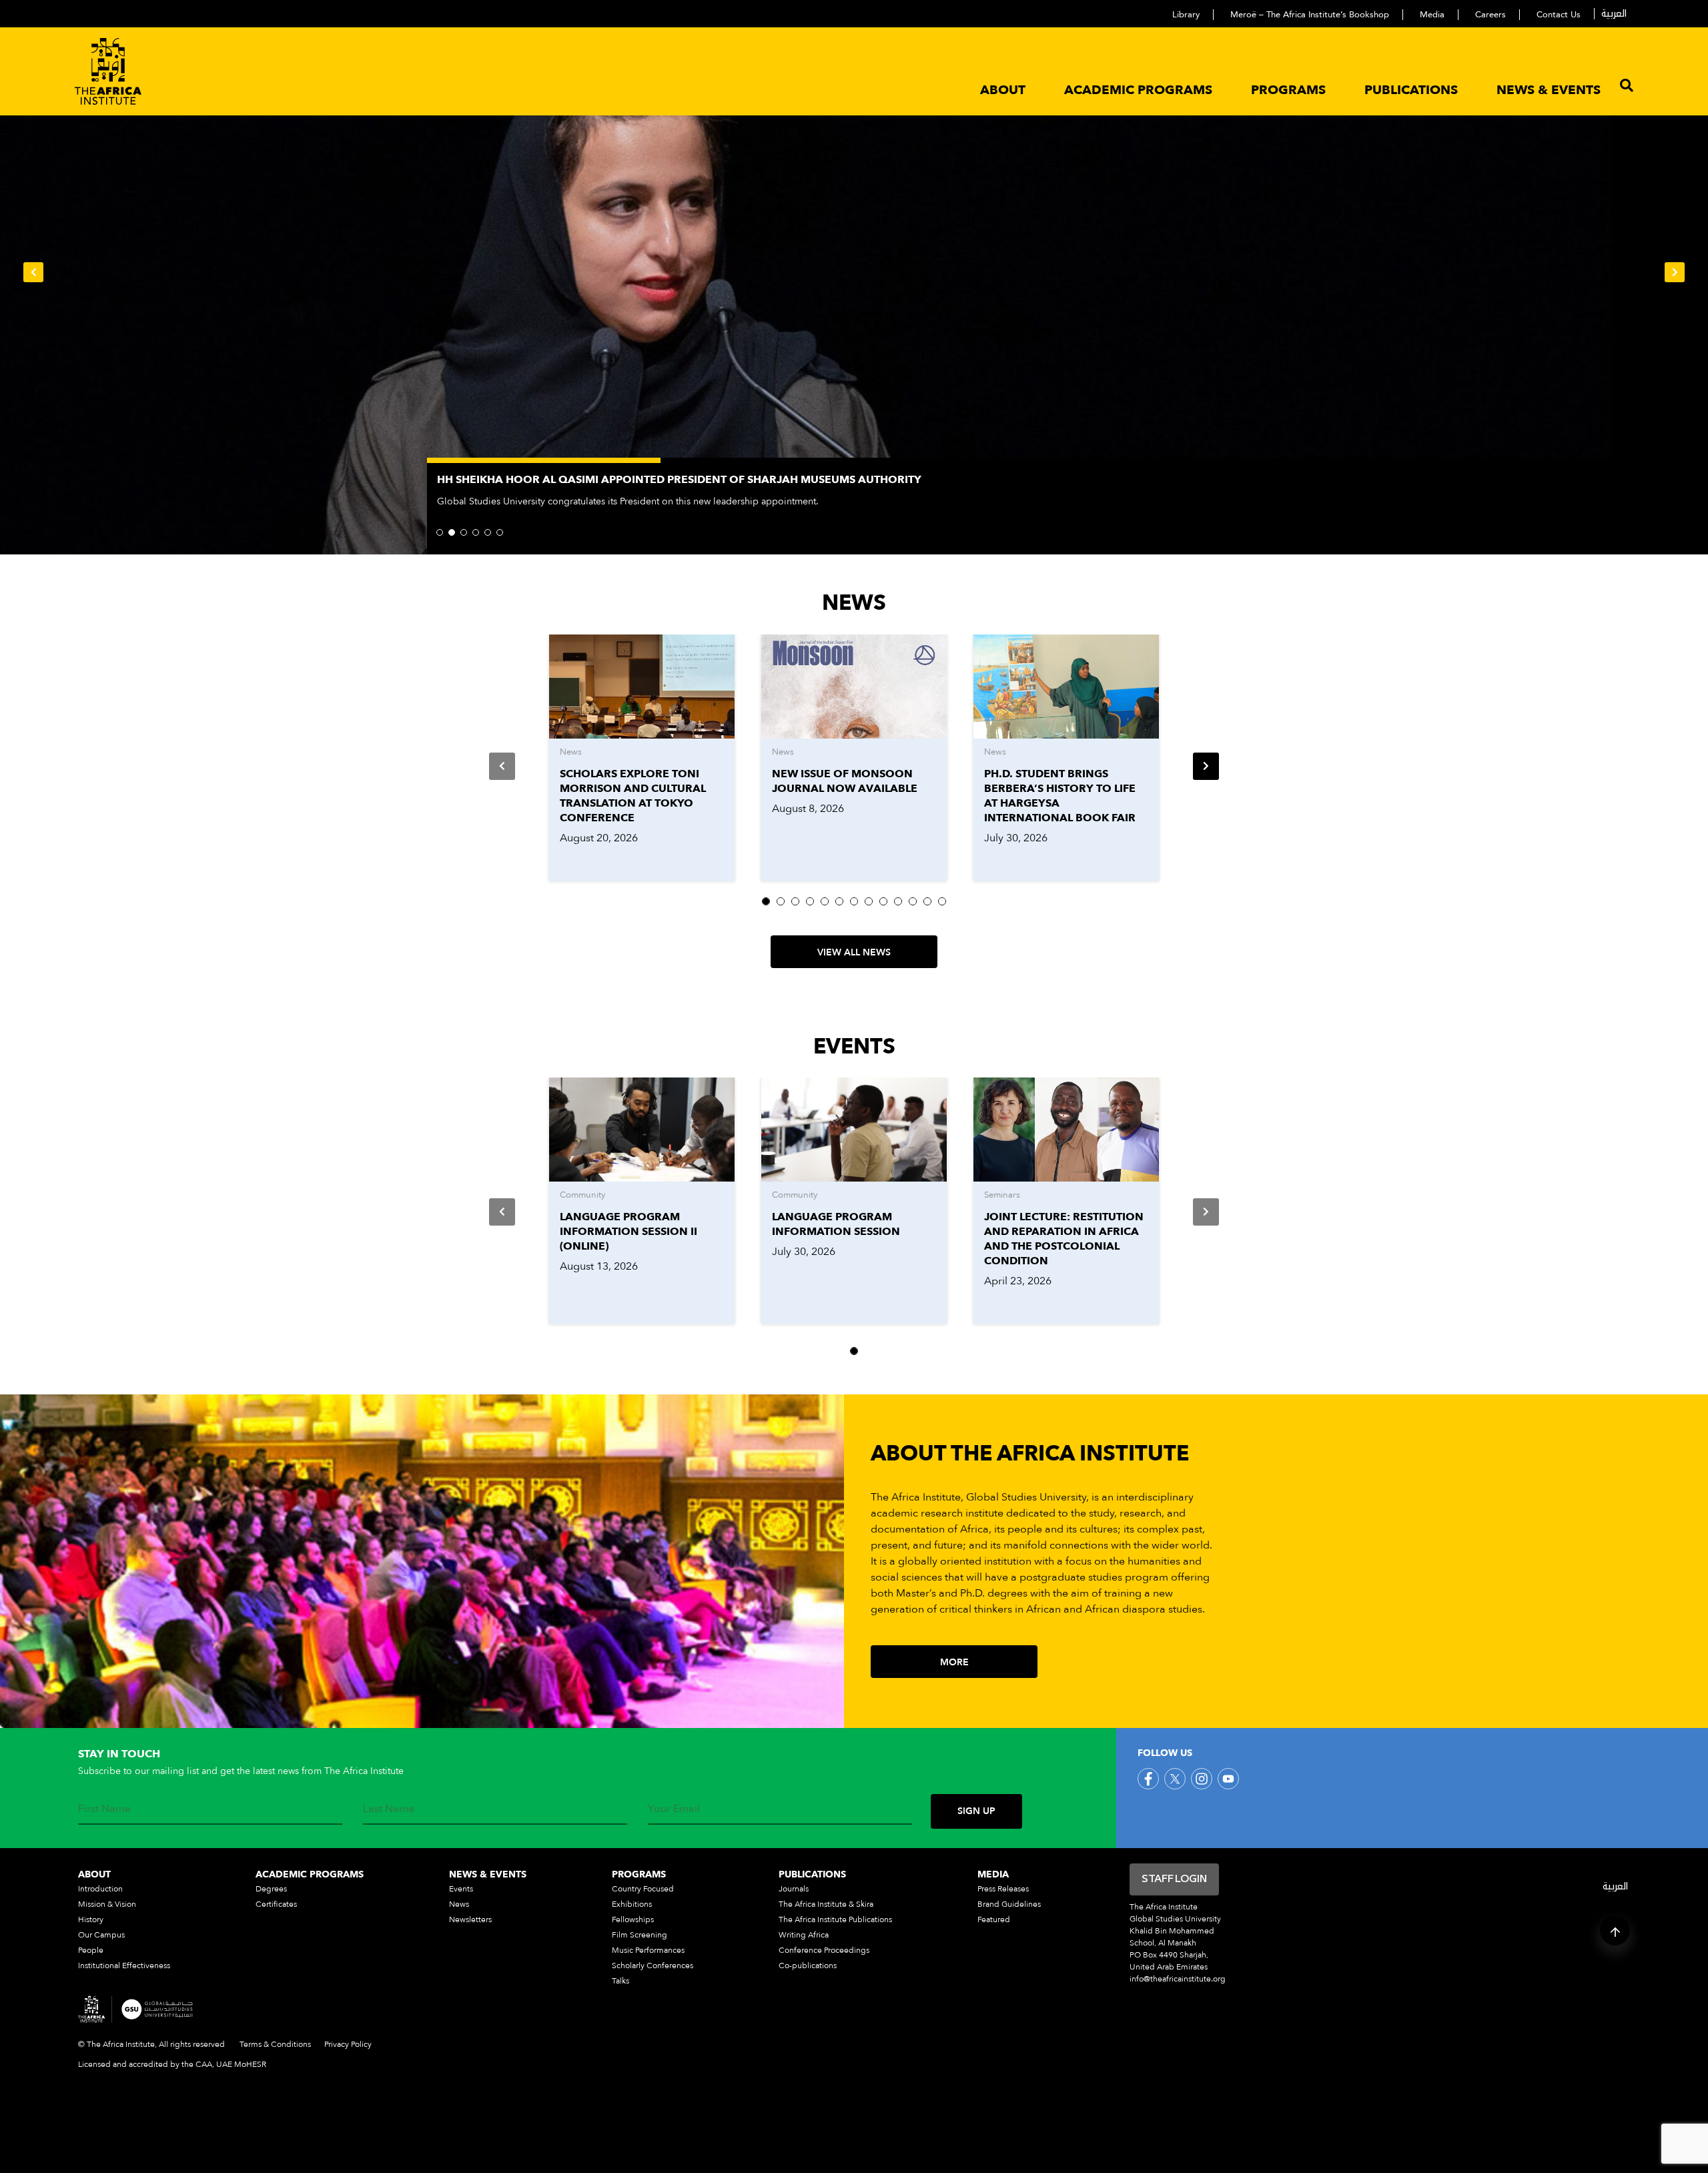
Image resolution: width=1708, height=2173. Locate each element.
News (459, 1904)
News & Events (1549, 90)
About (1003, 90)
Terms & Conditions (275, 2044)
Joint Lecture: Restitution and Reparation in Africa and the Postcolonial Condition (1064, 1239)
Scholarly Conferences (653, 1966)
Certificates (276, 1904)
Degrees (271, 1889)
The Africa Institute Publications (835, 1919)
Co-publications (808, 1966)
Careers (1490, 15)
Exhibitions (632, 1904)
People (91, 1950)
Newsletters (470, 1919)
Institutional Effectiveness (124, 1966)
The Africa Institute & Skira (826, 1904)
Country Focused (643, 1889)
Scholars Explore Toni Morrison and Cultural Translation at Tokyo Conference (633, 796)
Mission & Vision (107, 1904)
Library (1186, 15)
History (91, 1919)
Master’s (916, 1593)
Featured (994, 1919)
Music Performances (648, 1950)
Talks (620, 1981)
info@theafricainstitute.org (1178, 1979)
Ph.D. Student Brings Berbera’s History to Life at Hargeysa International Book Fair (1060, 796)
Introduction (100, 1889)
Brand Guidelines (1009, 1904)
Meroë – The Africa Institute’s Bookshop (1310, 15)
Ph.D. (972, 1593)
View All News (854, 952)
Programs (1288, 90)
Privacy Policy (348, 2044)
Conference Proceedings (824, 1950)
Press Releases (1003, 1889)
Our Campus (101, 1935)
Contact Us (1559, 15)
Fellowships (633, 1919)
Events (461, 1889)
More (954, 1662)
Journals (794, 1889)
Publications (1411, 90)
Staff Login (1174, 1879)
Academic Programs (1138, 90)
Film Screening (639, 1935)
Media (1432, 15)
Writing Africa (804, 1935)
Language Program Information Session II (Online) (628, 1232)
